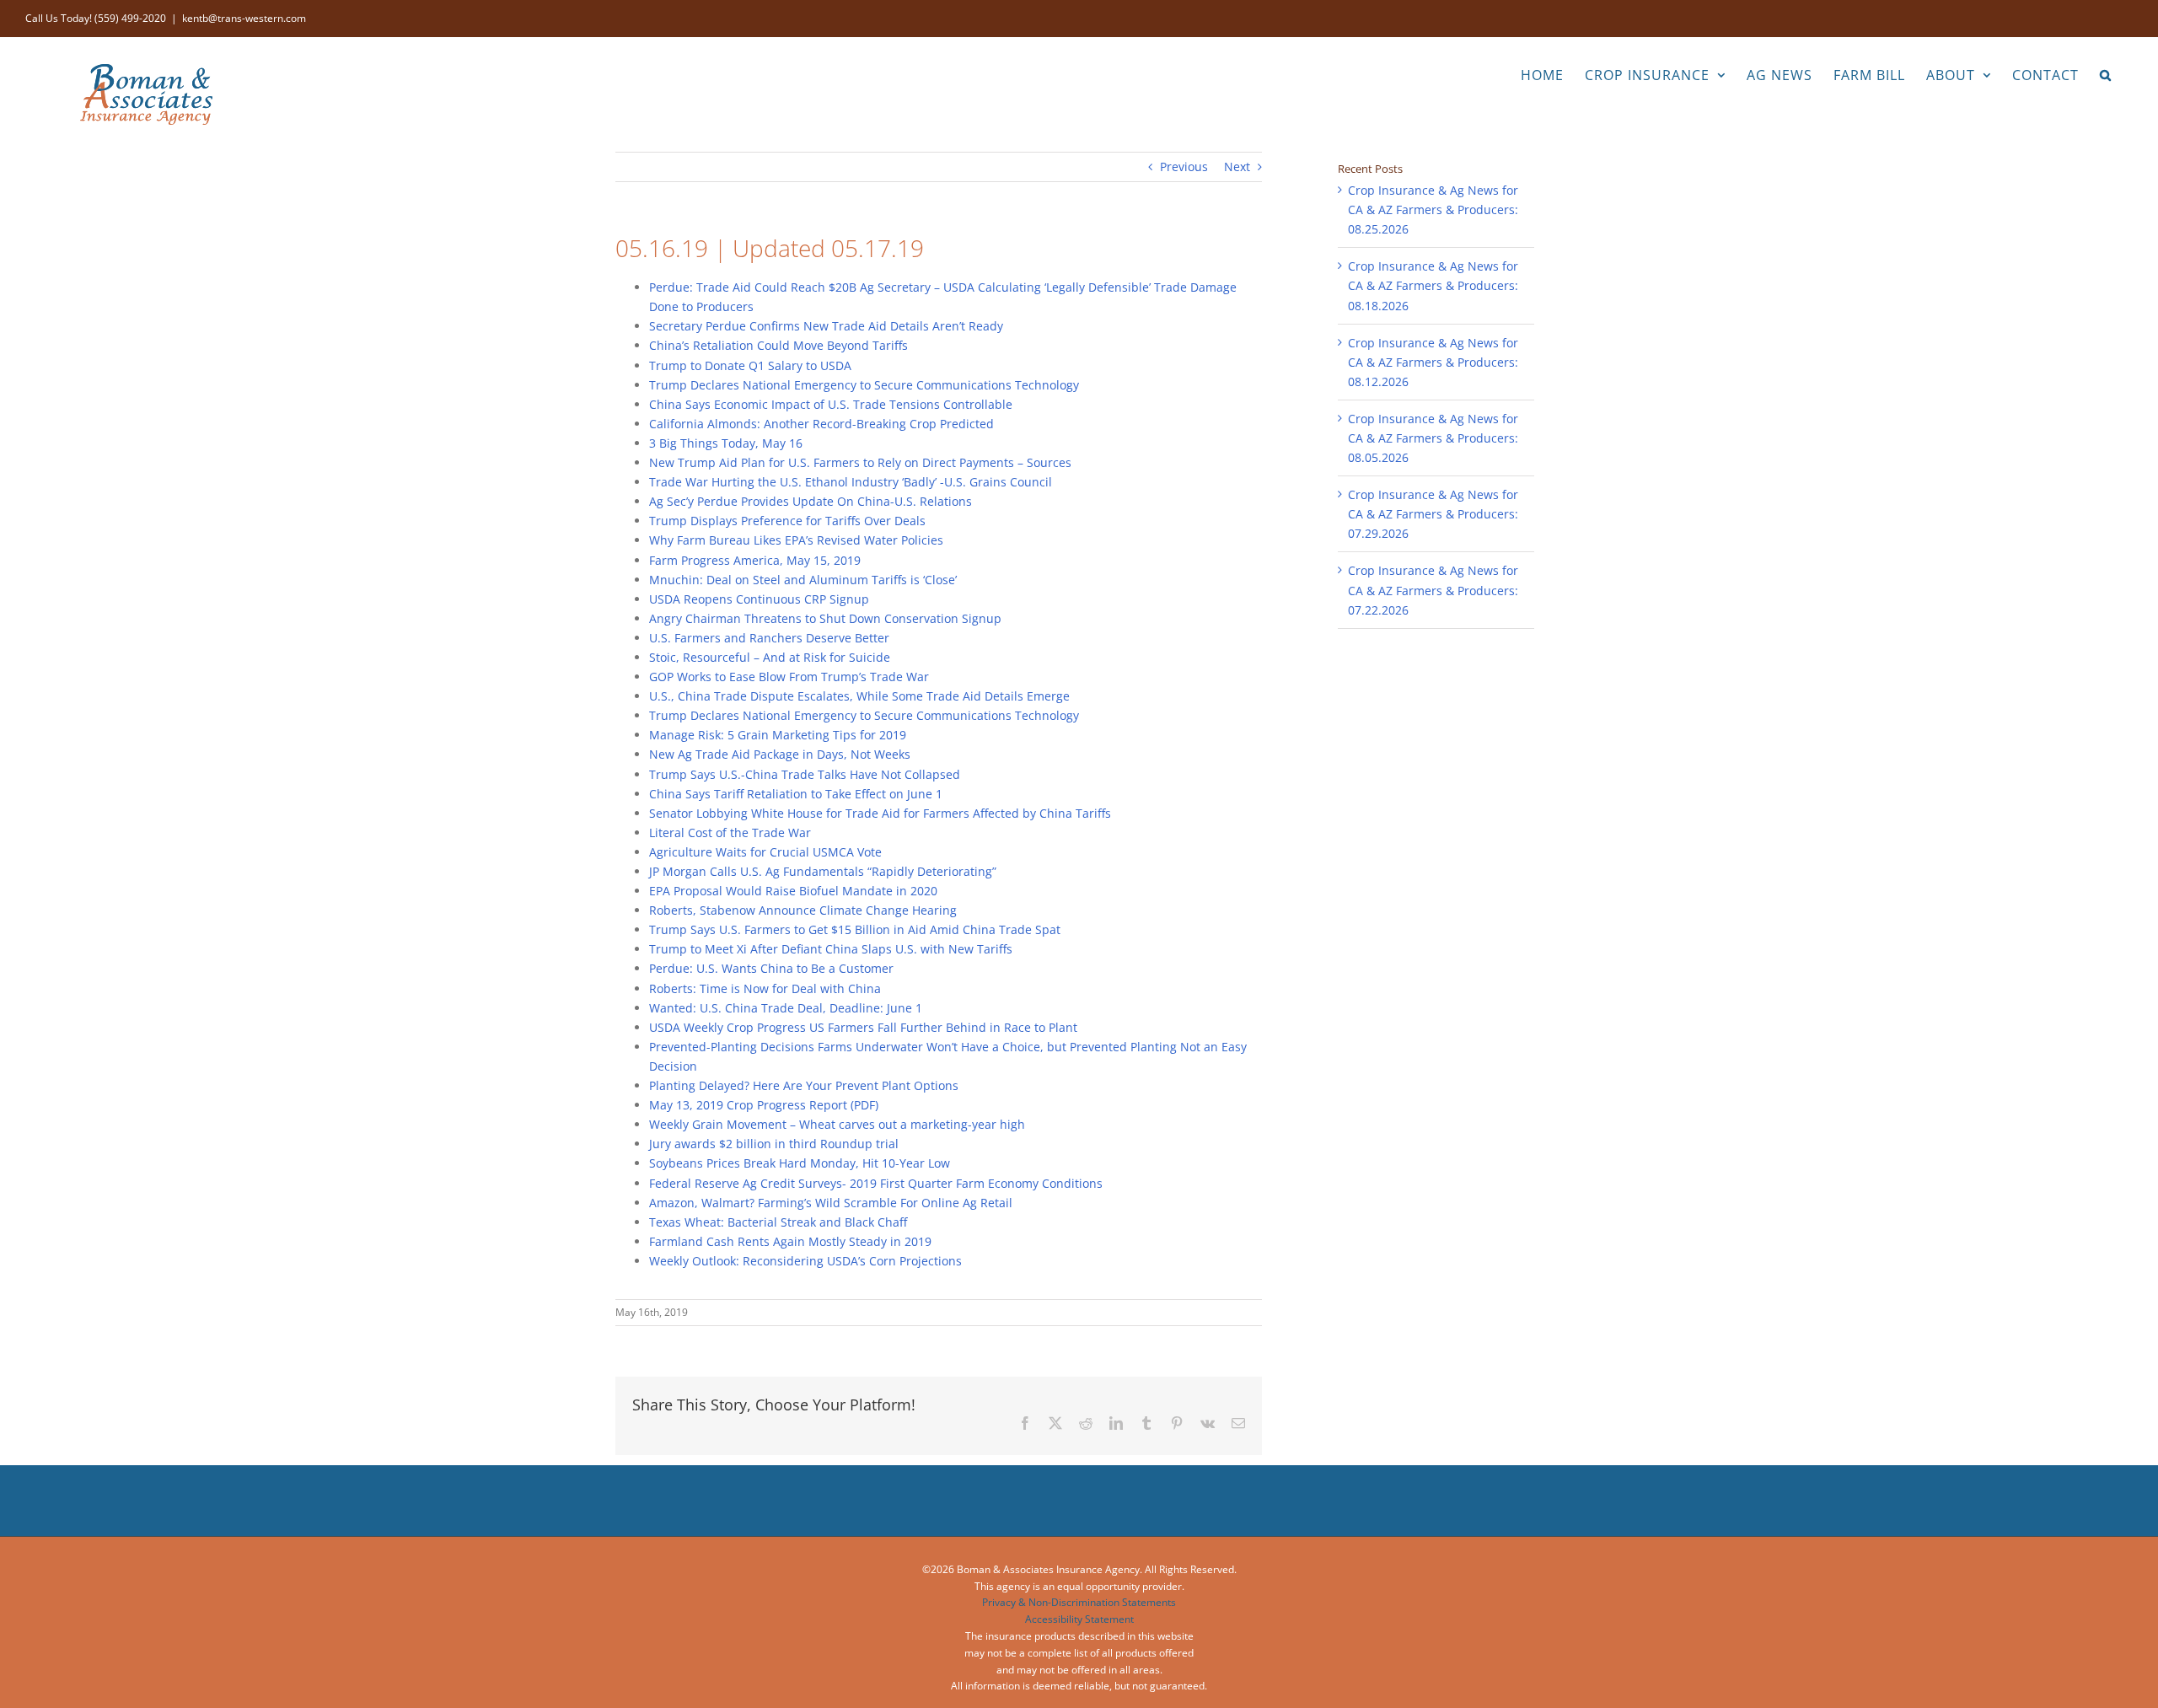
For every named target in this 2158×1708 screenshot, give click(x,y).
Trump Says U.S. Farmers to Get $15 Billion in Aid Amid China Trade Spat (855, 929)
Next (1237, 167)
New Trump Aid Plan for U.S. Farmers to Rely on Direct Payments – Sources (860, 462)
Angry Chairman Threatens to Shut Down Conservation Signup (825, 618)
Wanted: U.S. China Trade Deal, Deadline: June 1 (786, 1008)
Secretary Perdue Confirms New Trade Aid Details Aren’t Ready (826, 326)
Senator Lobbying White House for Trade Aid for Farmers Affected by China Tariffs (880, 813)
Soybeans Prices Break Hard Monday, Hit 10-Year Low (800, 1163)
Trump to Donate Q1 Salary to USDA (750, 365)
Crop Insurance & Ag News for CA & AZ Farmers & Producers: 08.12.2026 (1433, 362)
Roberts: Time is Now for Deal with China (765, 988)
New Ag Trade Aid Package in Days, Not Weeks (780, 754)
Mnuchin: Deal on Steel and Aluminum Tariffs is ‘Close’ (803, 580)
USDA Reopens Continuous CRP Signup (759, 599)
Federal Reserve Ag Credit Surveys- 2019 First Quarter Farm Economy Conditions (876, 1183)
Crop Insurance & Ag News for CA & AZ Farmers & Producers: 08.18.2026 (1433, 285)
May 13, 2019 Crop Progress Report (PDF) (764, 1105)
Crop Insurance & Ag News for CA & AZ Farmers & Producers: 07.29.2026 (1433, 514)
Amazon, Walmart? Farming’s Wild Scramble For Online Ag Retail (831, 1203)
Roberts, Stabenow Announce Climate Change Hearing (803, 910)
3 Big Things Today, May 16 (726, 443)
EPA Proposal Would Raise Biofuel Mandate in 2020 (793, 891)
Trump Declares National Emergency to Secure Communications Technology (864, 385)
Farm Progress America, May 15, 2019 (755, 560)
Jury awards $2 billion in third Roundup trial (774, 1144)
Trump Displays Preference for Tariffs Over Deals (787, 521)
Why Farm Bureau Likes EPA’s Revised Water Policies (796, 540)
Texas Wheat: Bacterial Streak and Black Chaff (778, 1222)
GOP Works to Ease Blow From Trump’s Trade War (789, 677)
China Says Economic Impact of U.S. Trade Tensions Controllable (831, 404)
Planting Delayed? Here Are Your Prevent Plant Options (804, 1085)
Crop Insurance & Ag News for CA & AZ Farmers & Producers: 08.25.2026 (1433, 209)
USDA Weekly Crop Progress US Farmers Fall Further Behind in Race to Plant (863, 1027)
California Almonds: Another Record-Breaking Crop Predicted (821, 424)
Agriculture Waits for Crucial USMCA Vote (765, 852)
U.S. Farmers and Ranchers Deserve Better (769, 638)
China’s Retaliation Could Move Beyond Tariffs (778, 345)
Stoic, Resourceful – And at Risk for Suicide (770, 657)
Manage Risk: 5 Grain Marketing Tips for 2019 (778, 735)
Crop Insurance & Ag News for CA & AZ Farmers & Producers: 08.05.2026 (1433, 438)
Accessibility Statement (1079, 1619)
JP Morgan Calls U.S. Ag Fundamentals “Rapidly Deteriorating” (823, 871)
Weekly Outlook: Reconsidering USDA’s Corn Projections (805, 1261)
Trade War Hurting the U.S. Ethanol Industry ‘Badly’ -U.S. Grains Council (851, 482)
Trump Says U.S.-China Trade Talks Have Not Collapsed (805, 774)
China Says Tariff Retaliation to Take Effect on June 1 (796, 794)
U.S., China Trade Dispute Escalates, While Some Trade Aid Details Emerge (859, 696)
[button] (2106, 73)
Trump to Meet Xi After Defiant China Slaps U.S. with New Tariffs (831, 949)
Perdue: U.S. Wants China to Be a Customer (771, 968)
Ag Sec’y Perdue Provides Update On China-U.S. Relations (811, 501)
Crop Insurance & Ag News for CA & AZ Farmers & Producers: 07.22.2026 (1433, 590)
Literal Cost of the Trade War (730, 833)
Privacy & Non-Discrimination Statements (1079, 1602)
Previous (1184, 167)
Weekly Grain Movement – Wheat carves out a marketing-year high (837, 1124)
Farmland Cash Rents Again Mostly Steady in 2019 (790, 1241)
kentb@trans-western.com (244, 18)
